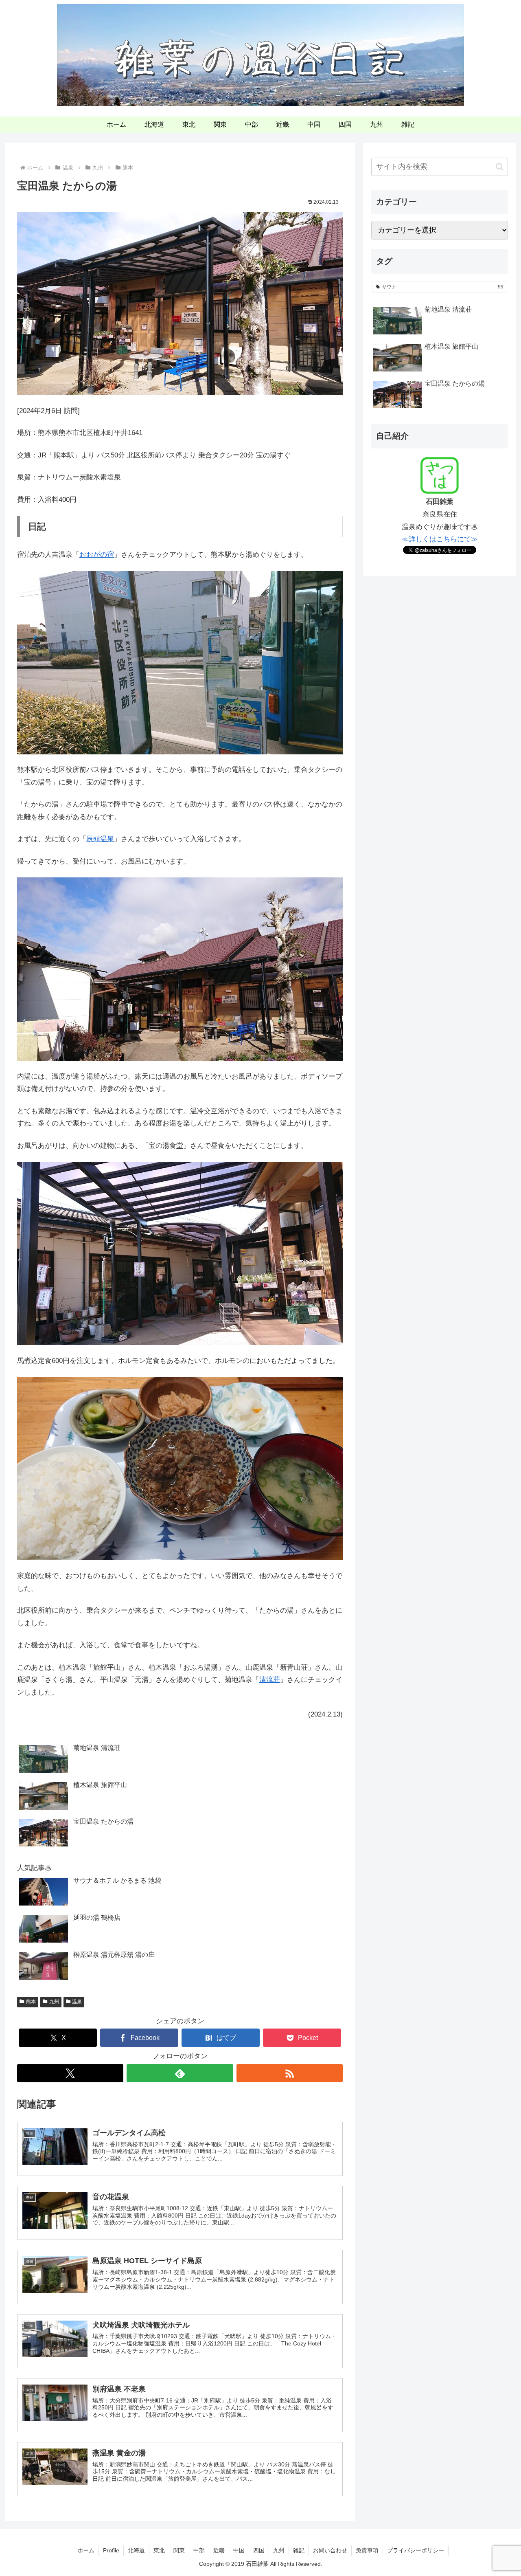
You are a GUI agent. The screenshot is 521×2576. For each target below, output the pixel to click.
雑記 (299, 2550)
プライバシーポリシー (416, 2550)
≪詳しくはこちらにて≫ (440, 539)
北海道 (136, 2550)
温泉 (77, 2002)
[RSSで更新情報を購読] (290, 2073)
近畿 (219, 2550)
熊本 (31, 2002)
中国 (239, 2550)
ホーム (86, 2550)
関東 (179, 2550)
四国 (259, 2550)
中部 (199, 2550)
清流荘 (270, 1680)
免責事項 (367, 2550)
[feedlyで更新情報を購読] (180, 2073)
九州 (54, 2002)
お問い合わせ (330, 2550)
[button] (500, 167)
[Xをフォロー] (70, 2073)
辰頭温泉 (100, 839)
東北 (159, 2550)
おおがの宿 (97, 555)
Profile (111, 2550)
